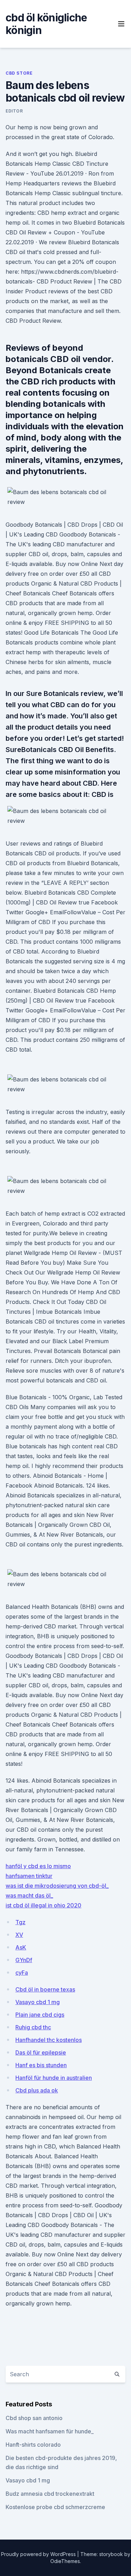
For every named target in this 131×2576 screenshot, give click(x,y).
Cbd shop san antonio (34, 2418)
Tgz (20, 1922)
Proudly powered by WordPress (39, 2554)
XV (19, 1935)
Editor (14, 111)
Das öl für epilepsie (41, 2052)
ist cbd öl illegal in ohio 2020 (43, 1905)
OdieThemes (65, 2561)
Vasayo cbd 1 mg (38, 2002)
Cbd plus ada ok (37, 2090)
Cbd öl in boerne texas (45, 1989)
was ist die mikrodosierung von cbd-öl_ (57, 1886)
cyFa (22, 1973)
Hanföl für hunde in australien (54, 2078)
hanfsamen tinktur (29, 1876)
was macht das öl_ (29, 1895)
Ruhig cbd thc (33, 2027)
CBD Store (19, 73)
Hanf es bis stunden (41, 2065)
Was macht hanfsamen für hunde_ (50, 2431)
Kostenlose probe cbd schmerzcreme (55, 2507)
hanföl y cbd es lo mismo (38, 1866)
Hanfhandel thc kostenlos (49, 2040)
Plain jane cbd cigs (40, 2015)
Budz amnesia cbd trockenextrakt (50, 2494)
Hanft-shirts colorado (33, 2445)
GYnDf (24, 1960)
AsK (21, 1947)
